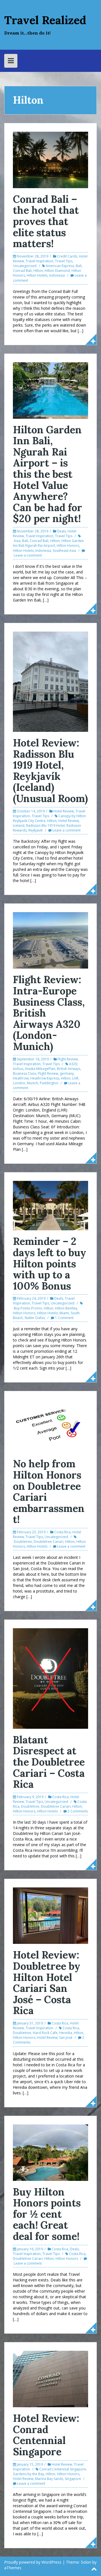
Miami (64, 1313)
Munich (33, 1083)
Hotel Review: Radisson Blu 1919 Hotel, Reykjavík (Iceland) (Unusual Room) (50, 771)
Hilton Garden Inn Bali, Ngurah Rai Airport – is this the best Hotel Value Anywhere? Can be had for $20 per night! (48, 474)
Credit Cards (67, 256)
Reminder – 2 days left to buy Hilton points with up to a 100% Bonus (50, 1263)
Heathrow (21, 1078)
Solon (86, 2562)
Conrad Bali (22, 271)
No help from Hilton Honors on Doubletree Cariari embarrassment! (49, 1491)
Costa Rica (62, 1532)
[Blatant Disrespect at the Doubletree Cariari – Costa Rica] (50, 1678)
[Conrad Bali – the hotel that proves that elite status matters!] (50, 159)
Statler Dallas (35, 1318)
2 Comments (78, 1811)
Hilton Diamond (57, 271)
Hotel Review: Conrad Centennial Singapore (46, 2435)
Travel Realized (45, 20)
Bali (79, 266)
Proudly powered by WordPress (33, 2562)
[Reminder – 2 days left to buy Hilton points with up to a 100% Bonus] (50, 1205)
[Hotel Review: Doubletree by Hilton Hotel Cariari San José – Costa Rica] (50, 1915)
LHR (75, 1078)
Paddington (49, 1083)
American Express (60, 266)
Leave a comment (28, 555)
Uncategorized (25, 266)
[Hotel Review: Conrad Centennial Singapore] (50, 2378)
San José (66, 2038)
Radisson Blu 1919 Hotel (45, 825)
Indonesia (57, 275)
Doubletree (23, 1542)
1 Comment (64, 1318)
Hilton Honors (68, 546)
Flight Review (68, 1059)
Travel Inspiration (39, 261)
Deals (61, 531)
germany (67, 1073)
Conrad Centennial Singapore (63, 2469)
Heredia (66, 2033)
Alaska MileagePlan (40, 1069)
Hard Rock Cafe (45, 2033)
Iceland (19, 825)
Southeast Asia (64, 551)
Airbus (18, 1069)
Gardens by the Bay (28, 2474)
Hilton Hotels (37, 275)
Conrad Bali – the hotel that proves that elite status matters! (46, 221)
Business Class (25, 1073)
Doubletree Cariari (49, 1542)
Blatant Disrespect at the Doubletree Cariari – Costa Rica (49, 1762)
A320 (73, 1064)
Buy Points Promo (28, 1308)
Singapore (73, 2479)
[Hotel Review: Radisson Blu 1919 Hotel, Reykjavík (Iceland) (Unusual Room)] (50, 681)
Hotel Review (64, 811)
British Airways (69, 1069)
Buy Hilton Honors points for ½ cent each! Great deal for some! (47, 2214)
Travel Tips (64, 261)
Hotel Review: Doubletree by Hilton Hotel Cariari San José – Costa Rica (47, 1983)
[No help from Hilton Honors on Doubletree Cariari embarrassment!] (50, 1426)
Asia (17, 541)
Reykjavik (35, 830)
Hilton (38, 271)
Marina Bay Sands (49, 2479)
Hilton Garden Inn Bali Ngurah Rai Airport (48, 543)
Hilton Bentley (66, 1308)
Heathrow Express (45, 1078)
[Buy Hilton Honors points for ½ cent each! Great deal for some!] (50, 2152)
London (19, 1083)
